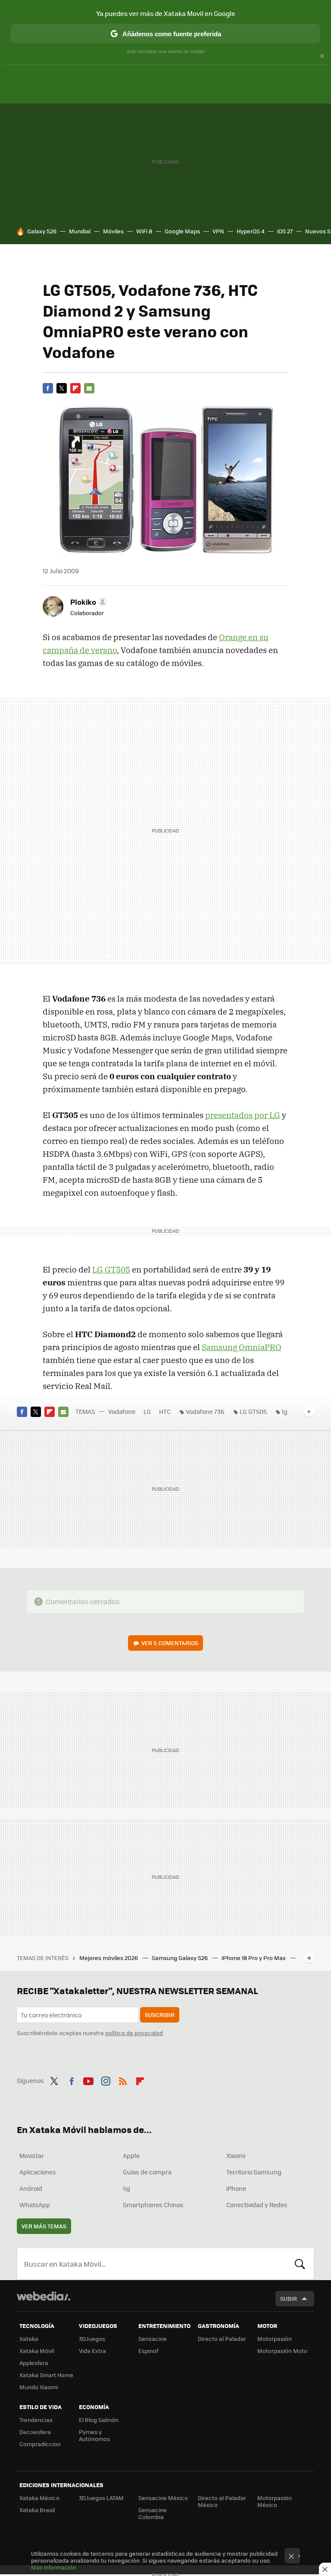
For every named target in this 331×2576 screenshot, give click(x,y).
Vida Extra (92, 2351)
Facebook (48, 388)
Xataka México (39, 2498)
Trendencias (36, 2420)
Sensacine (153, 2339)
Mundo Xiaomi (39, 2387)
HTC (165, 1411)
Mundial (80, 231)
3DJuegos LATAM (101, 2498)
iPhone (236, 2188)
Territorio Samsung (254, 2172)
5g (126, 2188)
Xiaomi (236, 2155)
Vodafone (122, 1411)
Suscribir (160, 2015)
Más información (54, 2567)
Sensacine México (163, 2498)
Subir (289, 2298)
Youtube (88, 2080)
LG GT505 (111, 1269)
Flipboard (75, 388)
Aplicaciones (38, 2172)
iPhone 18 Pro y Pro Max (254, 1958)
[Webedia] (44, 2296)
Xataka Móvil (37, 2351)
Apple (131, 2155)
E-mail (89, 388)
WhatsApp (35, 2205)
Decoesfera (35, 2432)
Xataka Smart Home (46, 2375)
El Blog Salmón (99, 2420)
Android (31, 2188)
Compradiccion (40, 2444)
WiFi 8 (144, 231)
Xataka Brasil (37, 2510)
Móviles (113, 231)
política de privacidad (134, 2033)
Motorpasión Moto (282, 2351)
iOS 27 (285, 231)
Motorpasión (275, 2339)
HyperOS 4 (251, 231)
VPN (218, 231)
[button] (87, 602)
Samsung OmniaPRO (242, 1347)
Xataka (29, 2339)
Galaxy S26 (42, 231)
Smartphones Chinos (153, 2205)
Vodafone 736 (205, 1411)
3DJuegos (92, 2339)
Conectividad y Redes (257, 2205)
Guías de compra (147, 2172)
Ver (170, 1643)
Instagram (106, 2080)
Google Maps (182, 231)
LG (147, 1411)
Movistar (32, 2155)
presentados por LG (243, 1115)
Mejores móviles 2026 (109, 1958)
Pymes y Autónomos (94, 2435)
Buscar (300, 2264)
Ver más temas (44, 2226)
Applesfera (34, 2363)
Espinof (148, 2351)
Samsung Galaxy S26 (180, 1958)
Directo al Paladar (222, 2339)
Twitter (62, 388)
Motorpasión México (275, 2501)
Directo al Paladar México (222, 2501)
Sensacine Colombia (153, 2513)
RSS (123, 2080)
